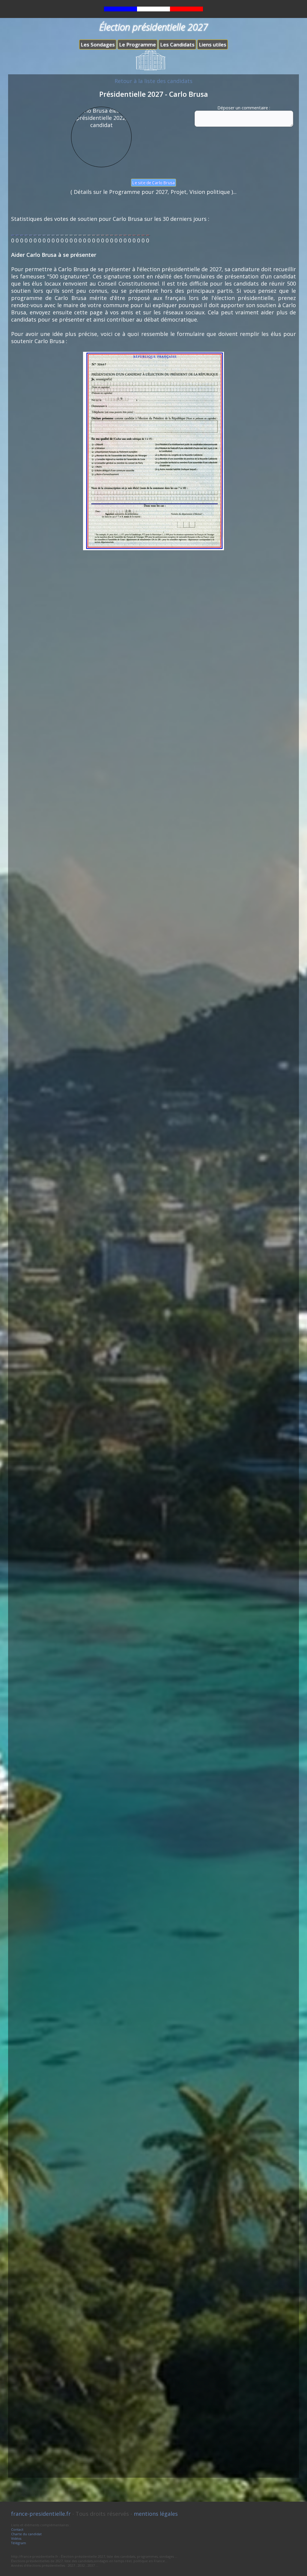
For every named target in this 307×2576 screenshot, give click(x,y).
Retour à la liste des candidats (153, 81)
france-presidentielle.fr (41, 2514)
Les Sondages (98, 45)
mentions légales (156, 2514)
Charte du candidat (26, 2534)
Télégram (19, 2543)
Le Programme (137, 45)
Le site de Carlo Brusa (153, 183)
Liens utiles (213, 45)
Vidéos (16, 2538)
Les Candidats (177, 45)
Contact (17, 2529)
